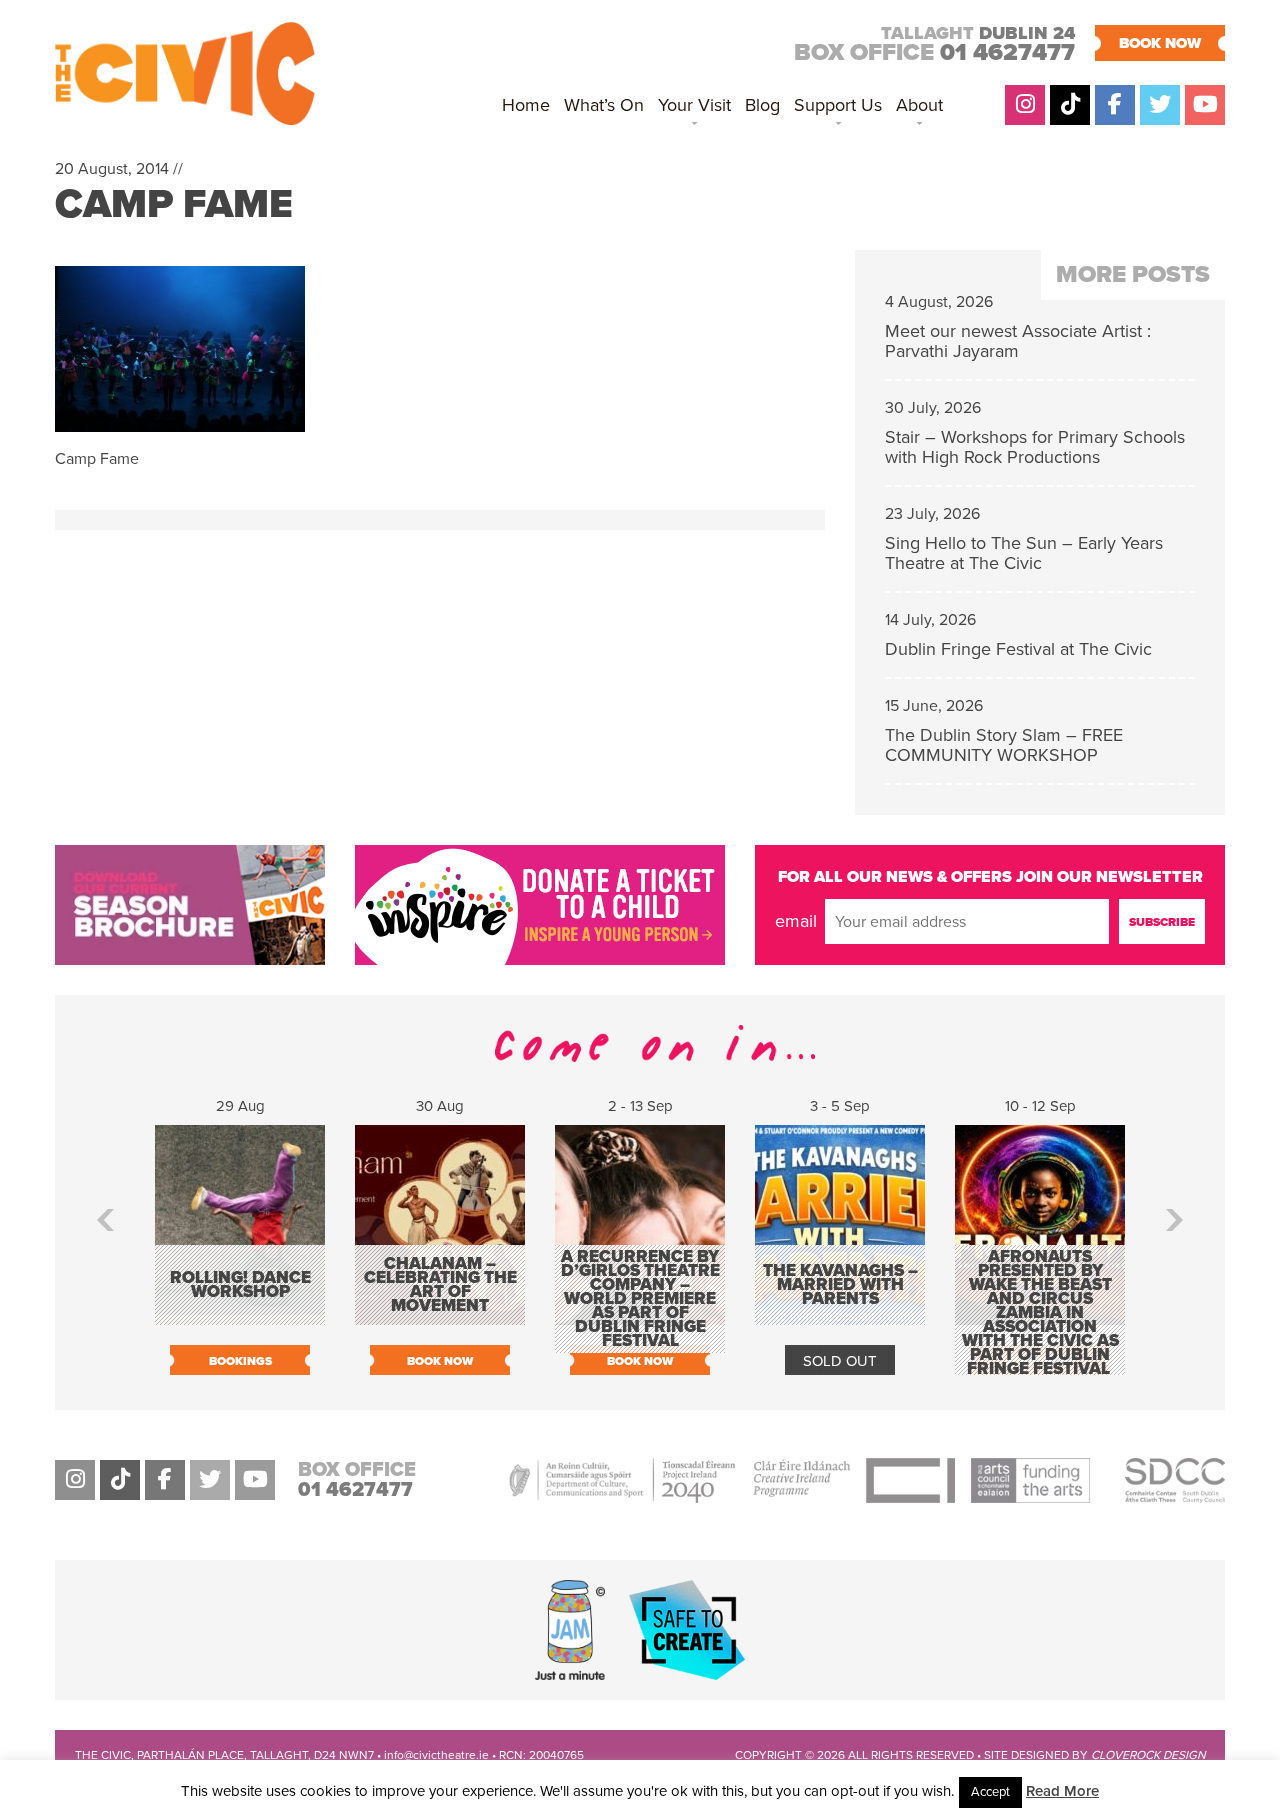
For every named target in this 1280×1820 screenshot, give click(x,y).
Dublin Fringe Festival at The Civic (1018, 649)
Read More (1062, 1791)
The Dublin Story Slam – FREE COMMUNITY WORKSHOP (1004, 745)
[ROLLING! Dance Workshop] (240, 1315)
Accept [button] (990, 1792)
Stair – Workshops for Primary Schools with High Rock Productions (1035, 447)
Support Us (838, 105)
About (919, 105)
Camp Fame (174, 204)
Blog (762, 105)
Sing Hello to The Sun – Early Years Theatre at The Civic (1024, 553)
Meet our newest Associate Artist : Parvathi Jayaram (1018, 341)
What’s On (604, 105)
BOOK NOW (1160, 43)
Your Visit (694, 105)
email (796, 921)
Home (526, 105)
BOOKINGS (240, 1361)
